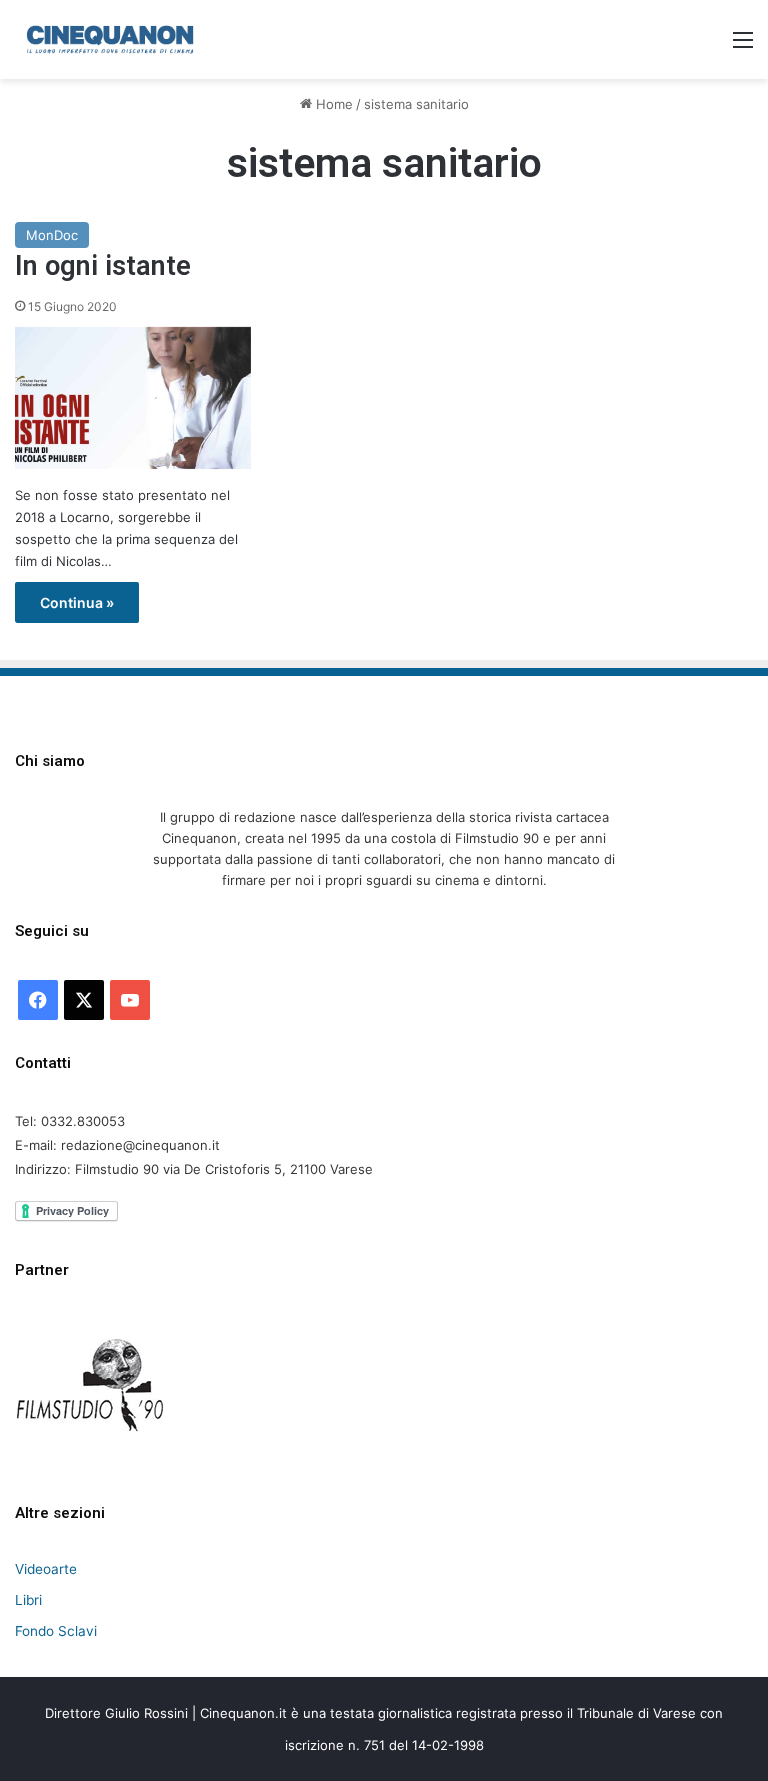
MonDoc (52, 235)
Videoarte (46, 1569)
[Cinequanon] (110, 39)
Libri (28, 1600)
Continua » (77, 602)
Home (332, 104)
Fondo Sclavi (56, 1631)
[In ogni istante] (133, 398)
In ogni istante (103, 266)
